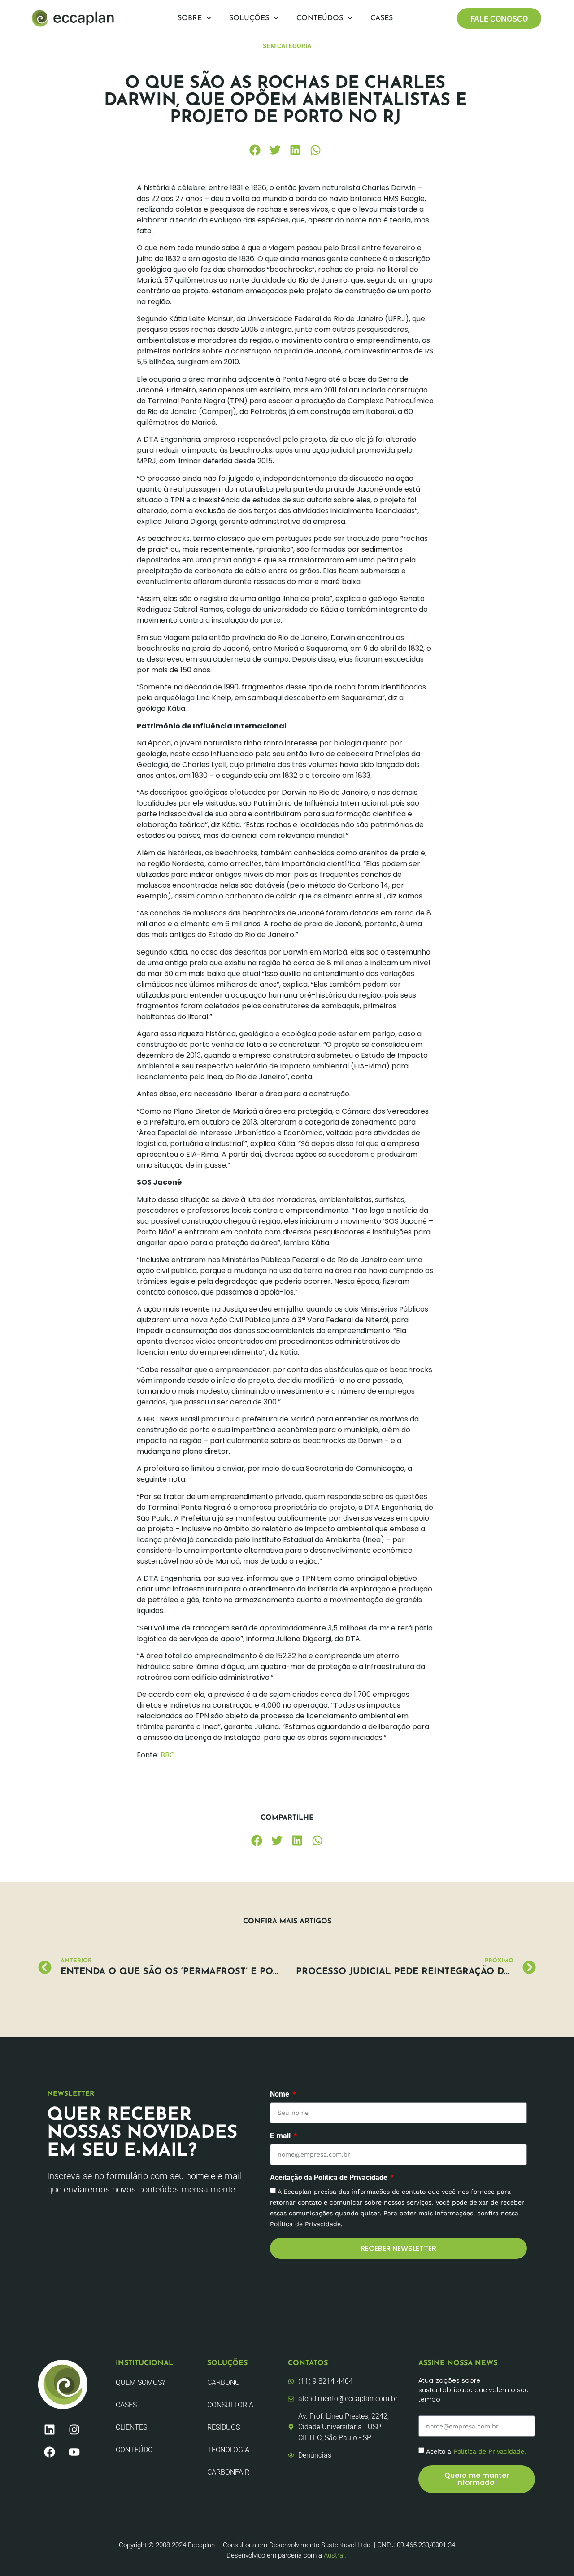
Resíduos (224, 2427)
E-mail (281, 2136)
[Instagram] (74, 2429)
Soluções (249, 18)
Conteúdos (320, 18)
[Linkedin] (49, 2429)
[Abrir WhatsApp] (552, 2553)
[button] (255, 150)
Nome (280, 2094)
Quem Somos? (140, 2382)
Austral (334, 2555)
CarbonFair (228, 2472)
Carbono (224, 2382)
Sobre (190, 18)
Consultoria (230, 2405)
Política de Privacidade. (490, 2451)
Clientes (131, 2427)
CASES (126, 2405)
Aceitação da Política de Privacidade (330, 2178)
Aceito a (476, 2451)
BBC (168, 1755)
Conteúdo (134, 2450)
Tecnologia (228, 2450)
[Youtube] (74, 2452)
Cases (382, 18)
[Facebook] (49, 2452)
